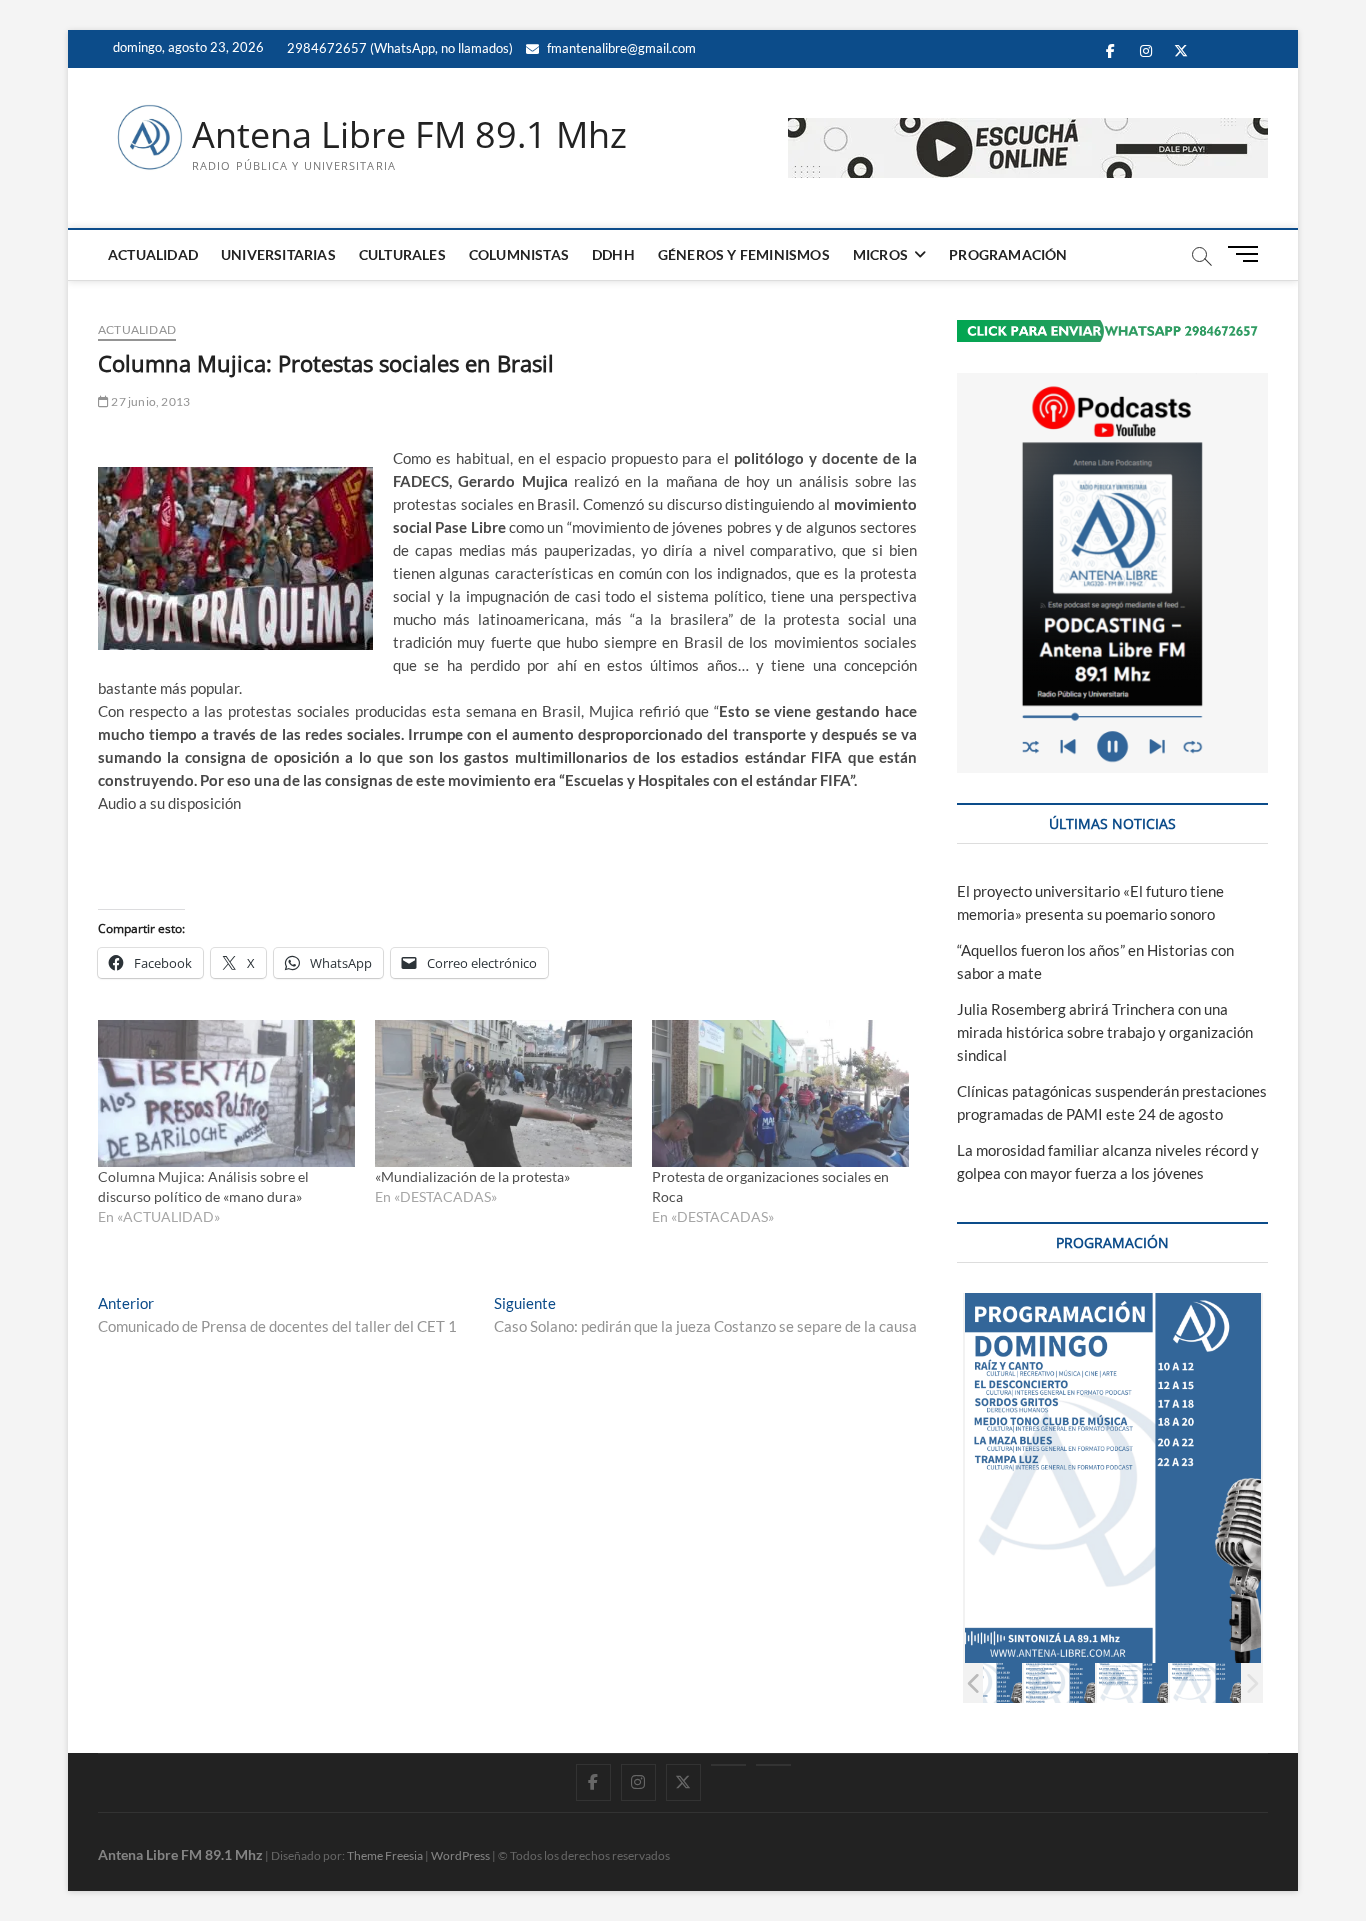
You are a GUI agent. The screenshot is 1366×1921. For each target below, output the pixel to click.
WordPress (460, 1855)
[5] (1059, 1682)
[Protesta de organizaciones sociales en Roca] (780, 1093)
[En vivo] (773, 1765)
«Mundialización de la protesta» (472, 1176)
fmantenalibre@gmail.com (620, 48)
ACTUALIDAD (153, 254)
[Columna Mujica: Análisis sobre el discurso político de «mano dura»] (226, 1093)
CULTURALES (402, 254)
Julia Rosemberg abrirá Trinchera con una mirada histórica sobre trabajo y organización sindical (1105, 1032)
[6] (1132, 1682)
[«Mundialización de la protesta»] (503, 1093)
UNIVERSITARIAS (278, 254)
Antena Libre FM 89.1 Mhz (409, 135)
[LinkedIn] (728, 1765)
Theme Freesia (385, 1855)
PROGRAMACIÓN (1008, 254)
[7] (1205, 1682)
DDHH (613, 254)
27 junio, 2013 (149, 401)
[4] (986, 1682)
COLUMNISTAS (519, 254)
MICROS (880, 254)
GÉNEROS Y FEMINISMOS (744, 254)
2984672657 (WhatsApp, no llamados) (398, 48)
